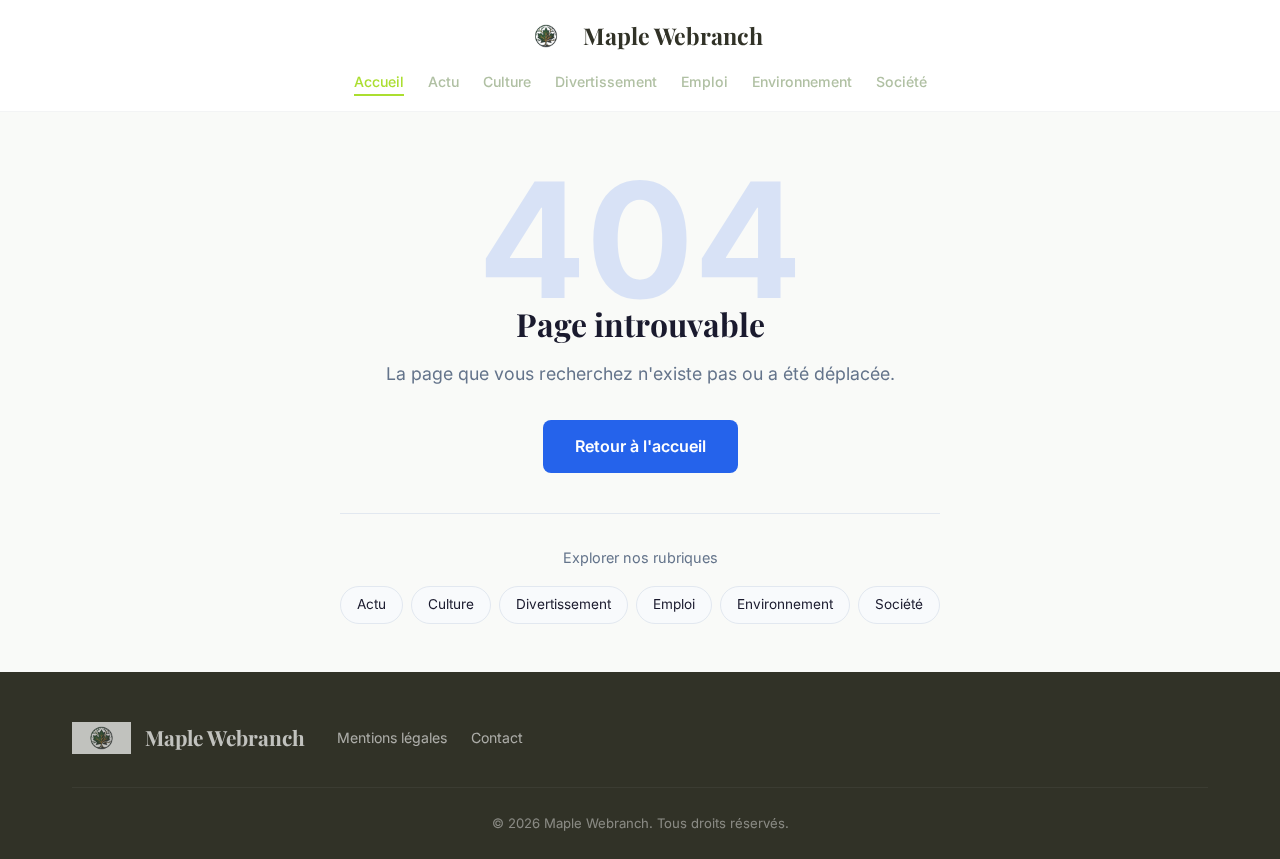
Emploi (704, 80)
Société (901, 80)
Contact (497, 737)
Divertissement (606, 80)
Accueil (379, 80)
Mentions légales (392, 737)
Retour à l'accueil (640, 446)
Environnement (802, 80)
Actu (443, 80)
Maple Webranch (673, 35)
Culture (507, 80)
